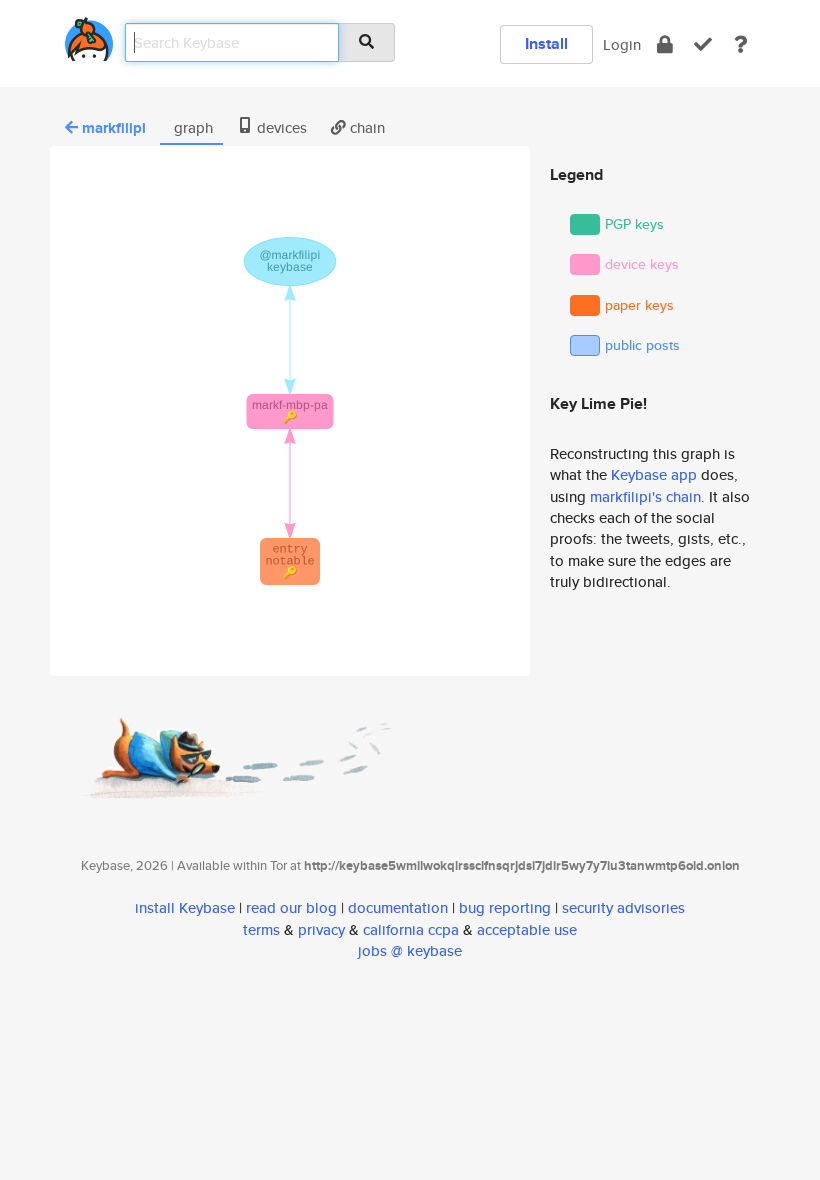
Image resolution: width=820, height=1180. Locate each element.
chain (365, 127)
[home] (89, 35)
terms (261, 929)
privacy (321, 929)
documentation (398, 907)
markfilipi (114, 128)
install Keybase (185, 907)
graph (191, 127)
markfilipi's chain (645, 496)
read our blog (291, 907)
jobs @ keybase (410, 950)
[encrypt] (665, 44)
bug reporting (505, 907)
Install (546, 43)
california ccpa (411, 929)
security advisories (623, 907)
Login (622, 44)
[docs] (741, 44)
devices (280, 127)
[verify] (703, 44)
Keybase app (654, 474)
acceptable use (527, 929)
